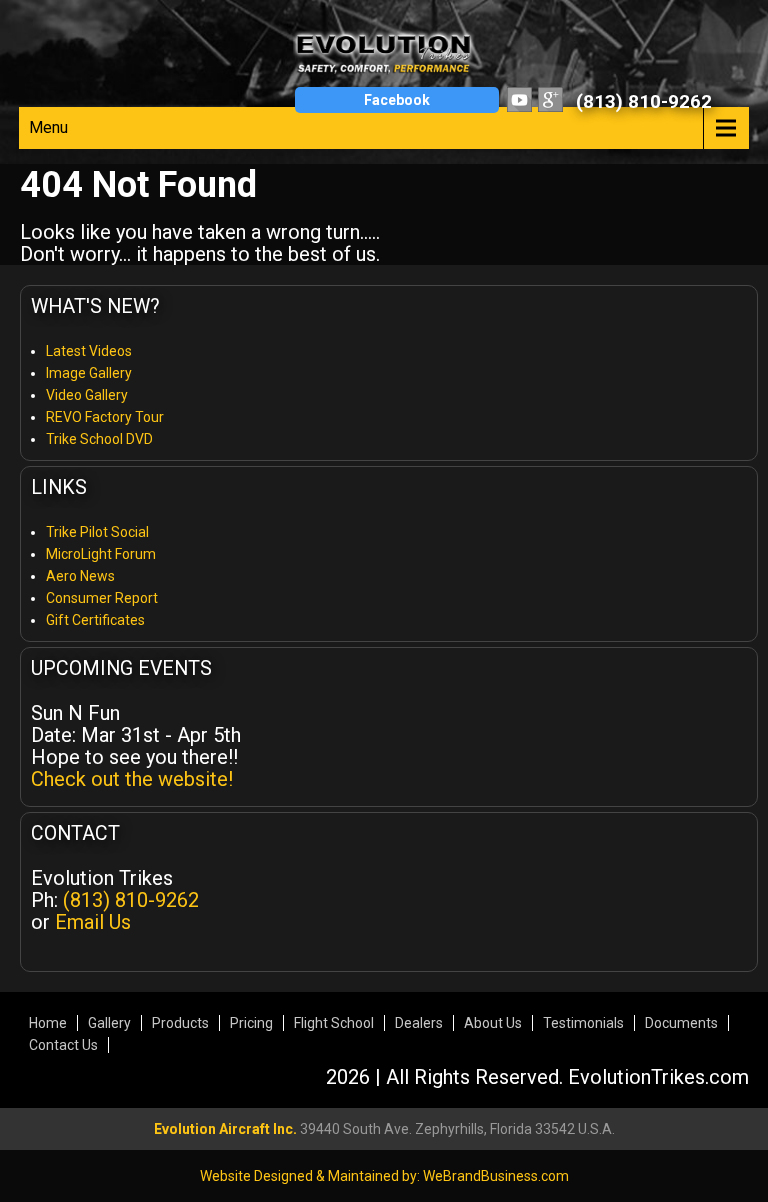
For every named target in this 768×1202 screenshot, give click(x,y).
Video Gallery (87, 395)
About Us (493, 1023)
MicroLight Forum (101, 554)
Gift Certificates (95, 620)
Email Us (93, 922)
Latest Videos (89, 351)
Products (180, 1023)
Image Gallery (89, 373)
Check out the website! (132, 779)
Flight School (334, 1023)
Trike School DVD (99, 439)
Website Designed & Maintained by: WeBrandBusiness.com (384, 1176)
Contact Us (63, 1045)
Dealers (419, 1023)
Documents (681, 1023)
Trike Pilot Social (97, 532)
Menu (48, 127)
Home (48, 1023)
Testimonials (583, 1023)
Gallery (109, 1023)
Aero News (80, 576)
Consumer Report (102, 598)
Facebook (397, 100)
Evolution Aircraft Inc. (225, 1129)
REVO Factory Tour (105, 417)
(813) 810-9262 (644, 101)
